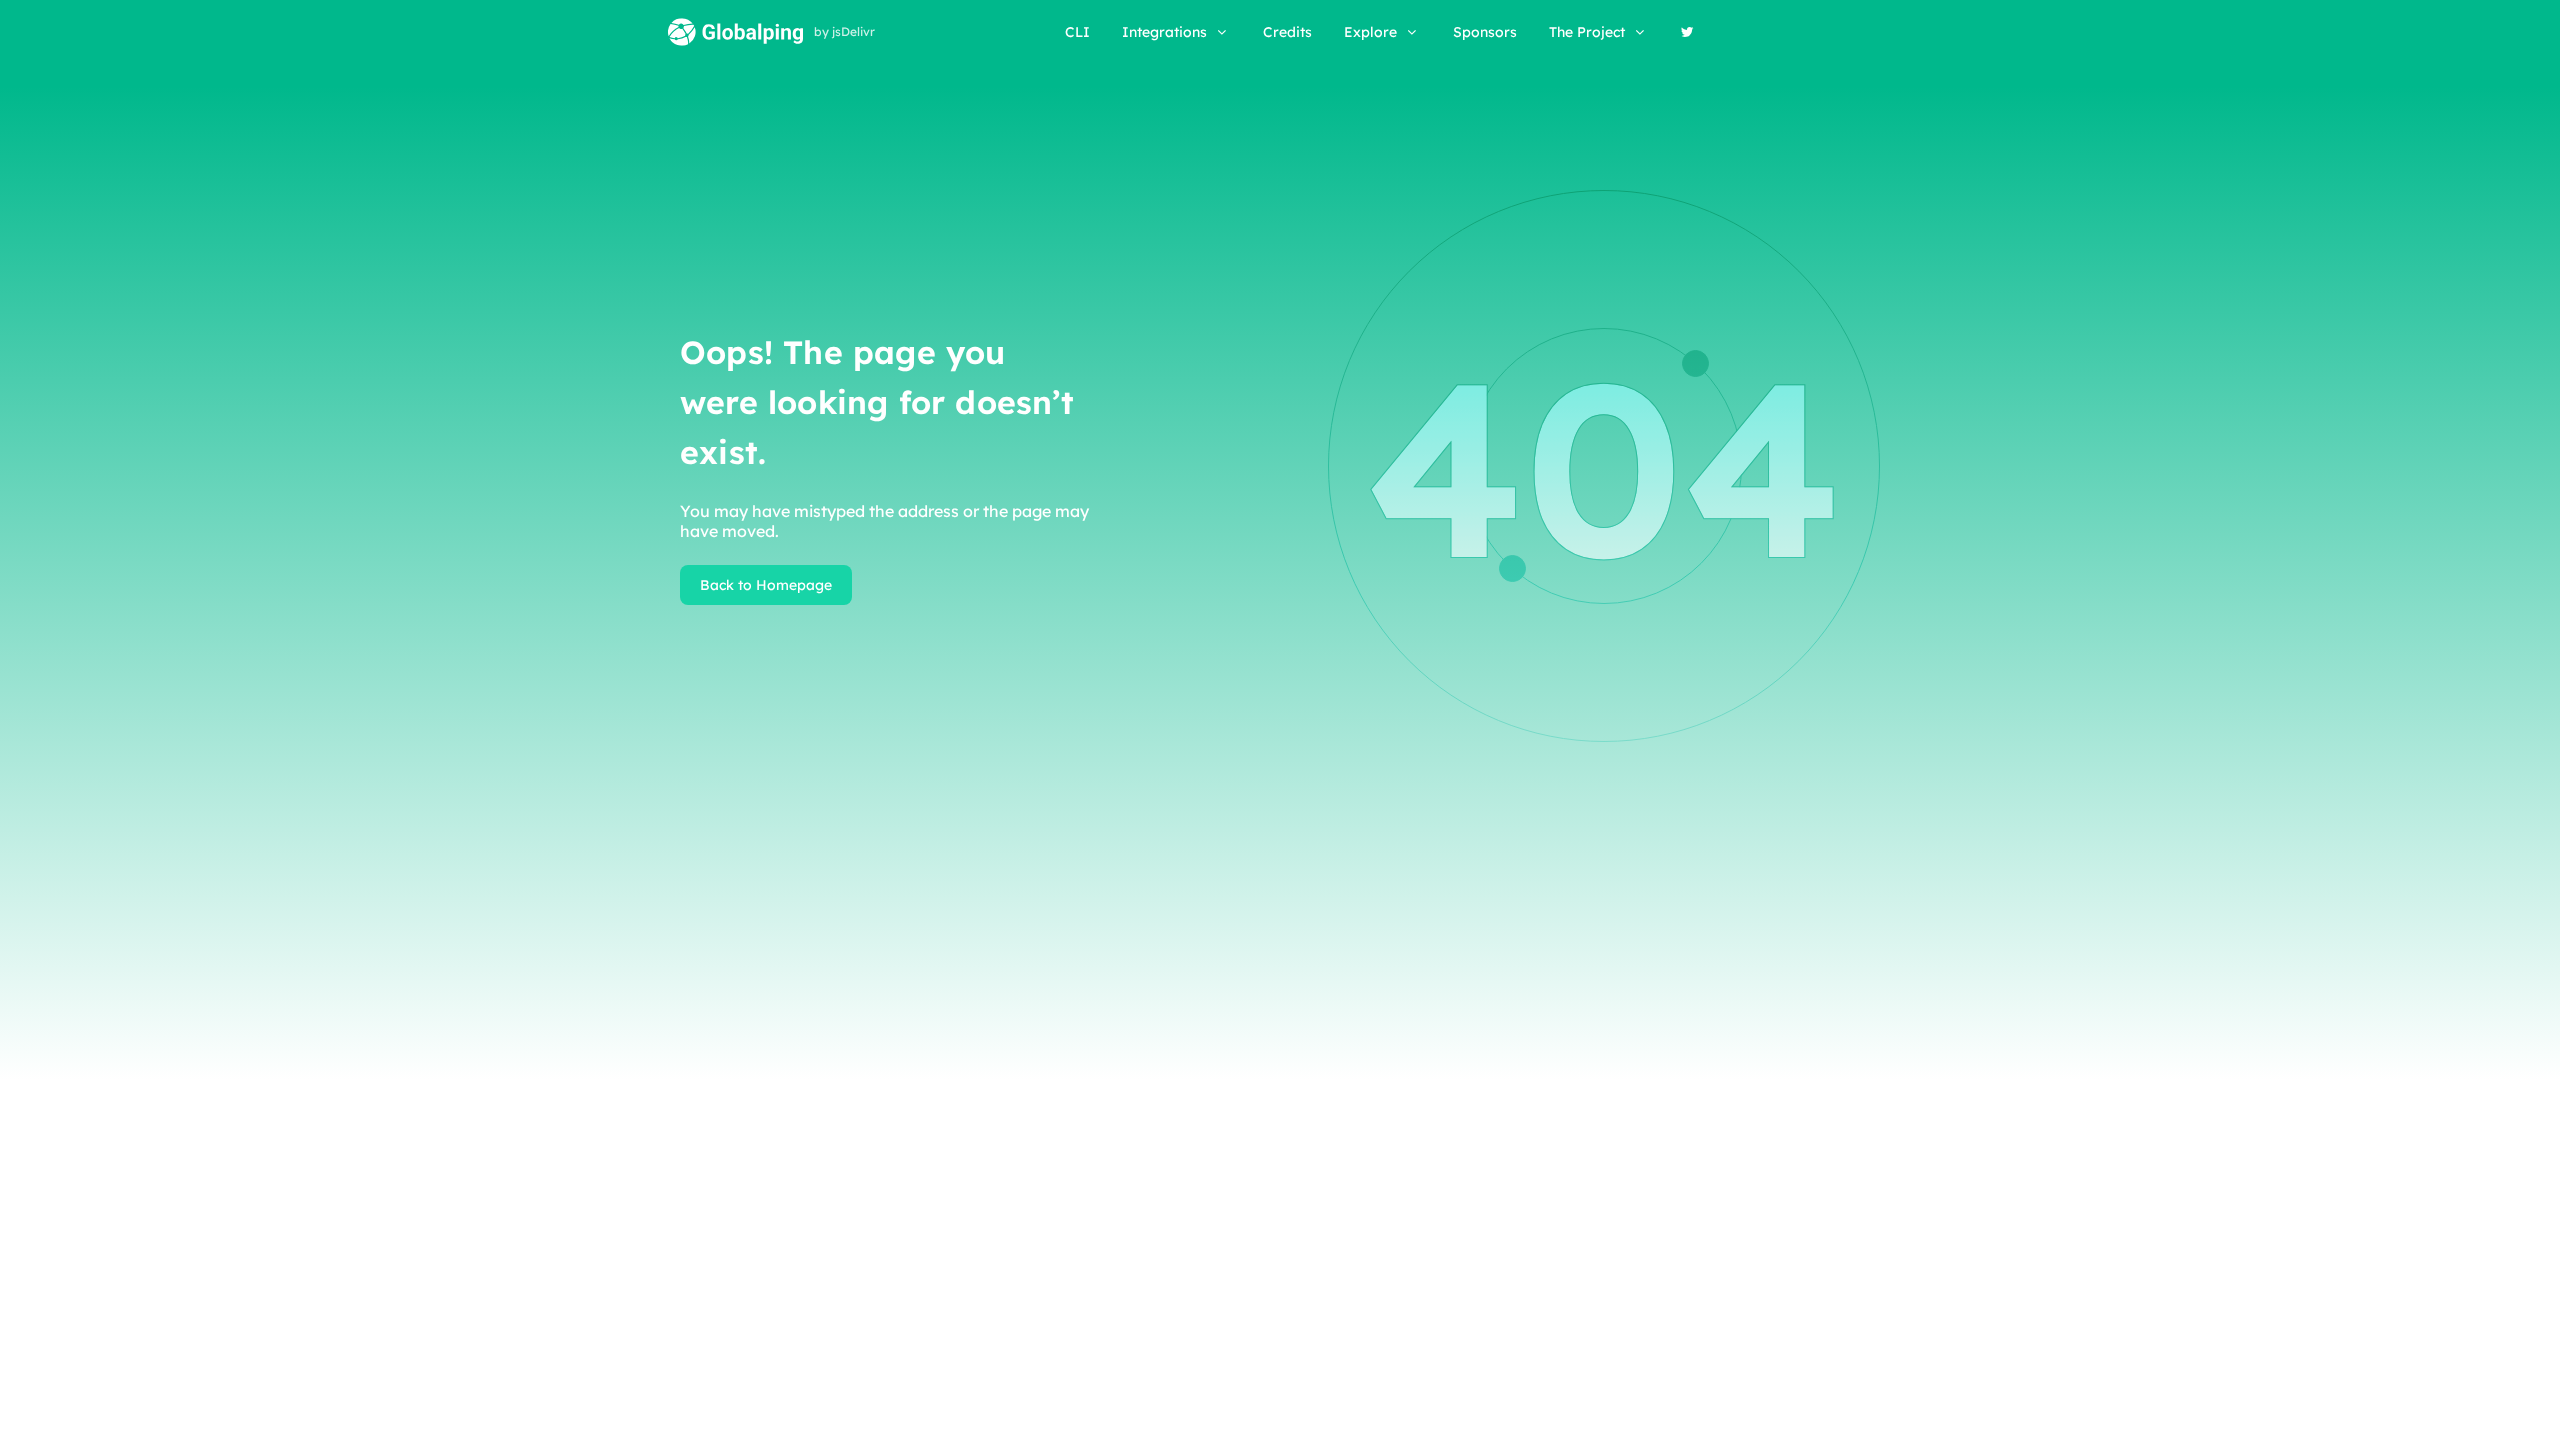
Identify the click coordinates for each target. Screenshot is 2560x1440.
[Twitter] (1687, 32)
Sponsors (1485, 32)
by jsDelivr (844, 32)
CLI (1077, 32)
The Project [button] (1587, 32)
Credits (1287, 32)
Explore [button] (1370, 32)
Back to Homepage (766, 585)
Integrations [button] (1164, 32)
